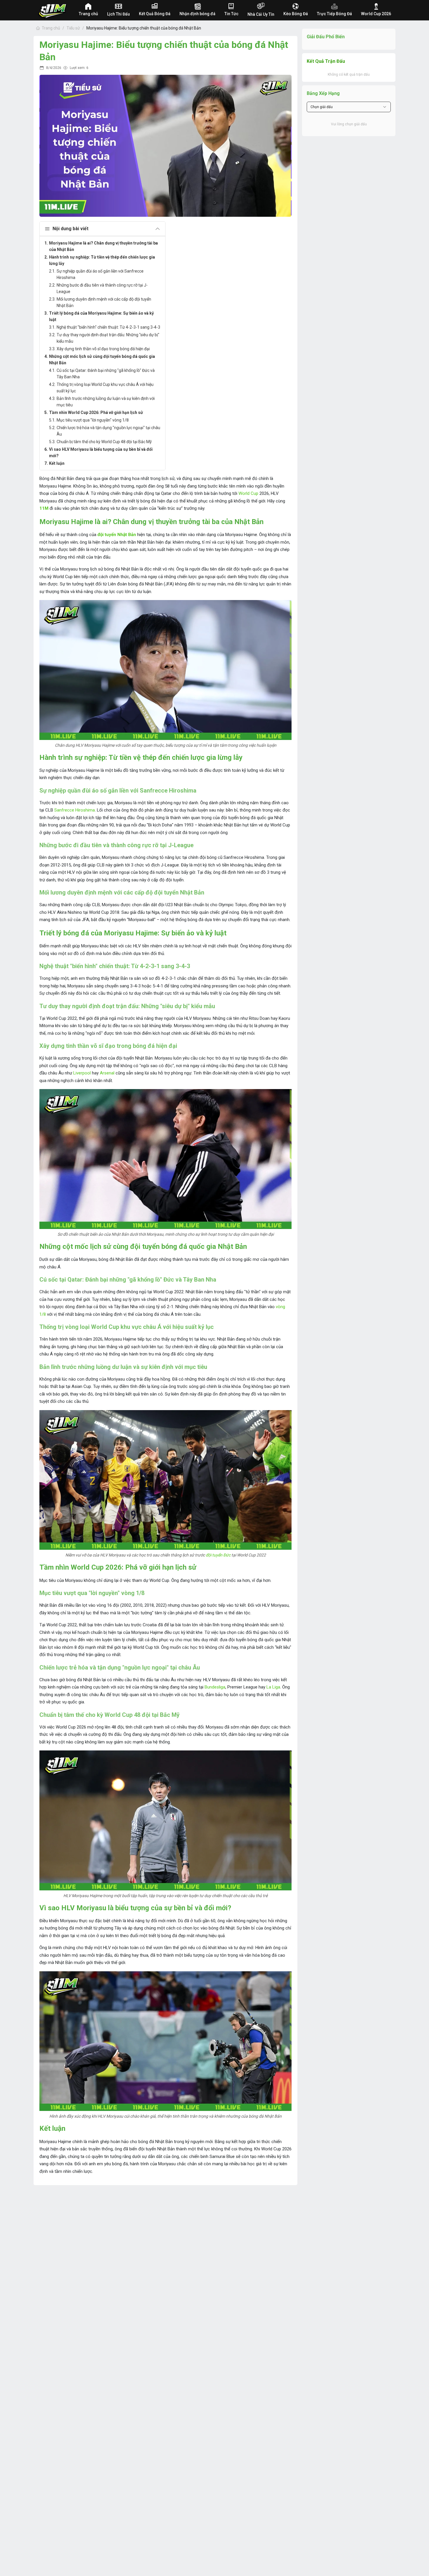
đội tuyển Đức (218, 1555)
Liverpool (82, 1073)
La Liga (273, 1687)
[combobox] (349, 107)
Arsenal (107, 1073)
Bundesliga (215, 1687)
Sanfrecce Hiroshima (75, 810)
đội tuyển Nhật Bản (117, 535)
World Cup (248, 493)
